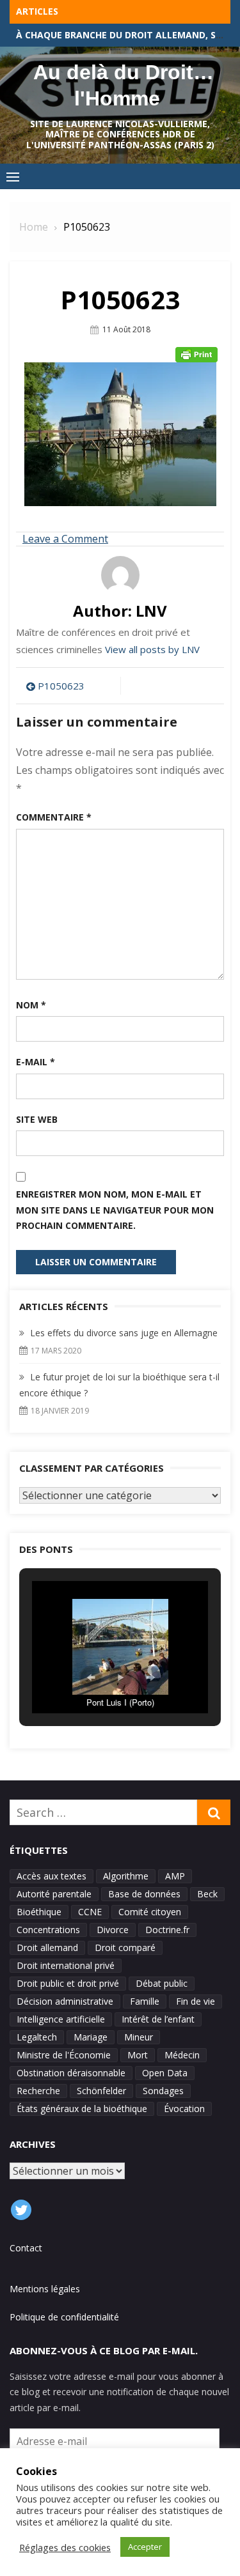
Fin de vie (196, 2001)
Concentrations (48, 1930)
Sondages (163, 2091)
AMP (175, 1876)
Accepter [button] (145, 2547)
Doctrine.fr (167, 1930)
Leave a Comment (65, 539)
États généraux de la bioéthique (82, 2109)
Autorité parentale (54, 1894)
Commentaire (54, 817)
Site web (37, 1119)
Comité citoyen (150, 1912)
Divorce (113, 1930)
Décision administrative (65, 2001)
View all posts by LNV (152, 649)
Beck (207, 1894)
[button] (91, 1677)
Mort (138, 2055)
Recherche (38, 2091)
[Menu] (13, 176)
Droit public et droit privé (68, 1983)
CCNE (90, 1912)
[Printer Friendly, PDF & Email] (196, 355)
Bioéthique (39, 1912)
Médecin (182, 2055)
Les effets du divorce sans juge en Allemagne (124, 1333)
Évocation (184, 2109)
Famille (145, 2001)
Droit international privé (66, 1965)
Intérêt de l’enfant (158, 2019)
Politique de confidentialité (64, 2317)
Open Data (165, 2073)
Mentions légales (45, 2289)
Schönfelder (101, 2091)
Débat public (162, 1983)
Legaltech (37, 2037)
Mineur (139, 2037)
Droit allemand (47, 1947)
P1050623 (61, 686)
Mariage (91, 2037)
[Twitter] (21, 2210)
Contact (26, 2248)
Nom (31, 1005)
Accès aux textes (52, 1876)
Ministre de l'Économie (64, 2055)
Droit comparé (125, 1947)
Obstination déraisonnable (71, 2073)
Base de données (144, 1894)
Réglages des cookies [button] (65, 2547)
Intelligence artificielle (61, 2019)
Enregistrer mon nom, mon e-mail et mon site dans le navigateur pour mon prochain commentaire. (115, 1210)
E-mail (36, 1062)
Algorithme (126, 1876)
